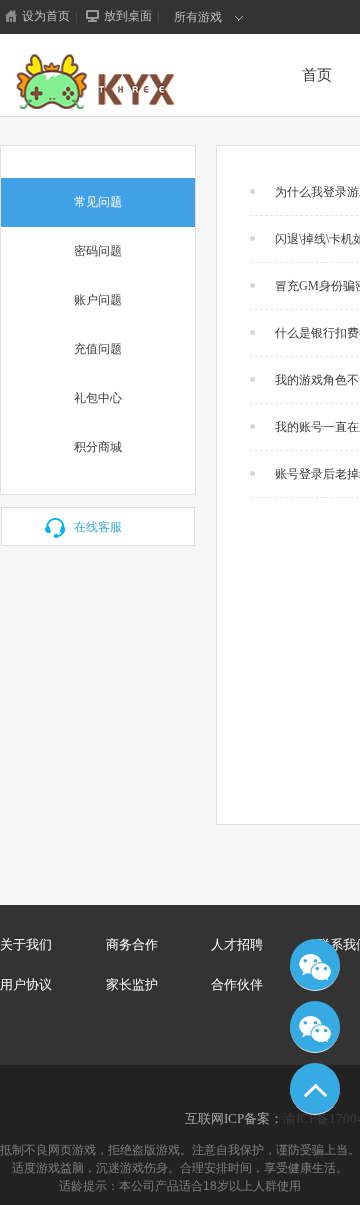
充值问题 (98, 349)
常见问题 (98, 202)
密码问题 (98, 251)
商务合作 (132, 944)
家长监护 (132, 984)
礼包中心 (98, 398)
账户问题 (98, 300)
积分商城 (98, 447)
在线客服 (98, 527)
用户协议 (26, 984)
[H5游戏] (126, 82)
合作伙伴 (237, 984)
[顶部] (315, 1089)
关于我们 (26, 944)
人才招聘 (237, 944)
